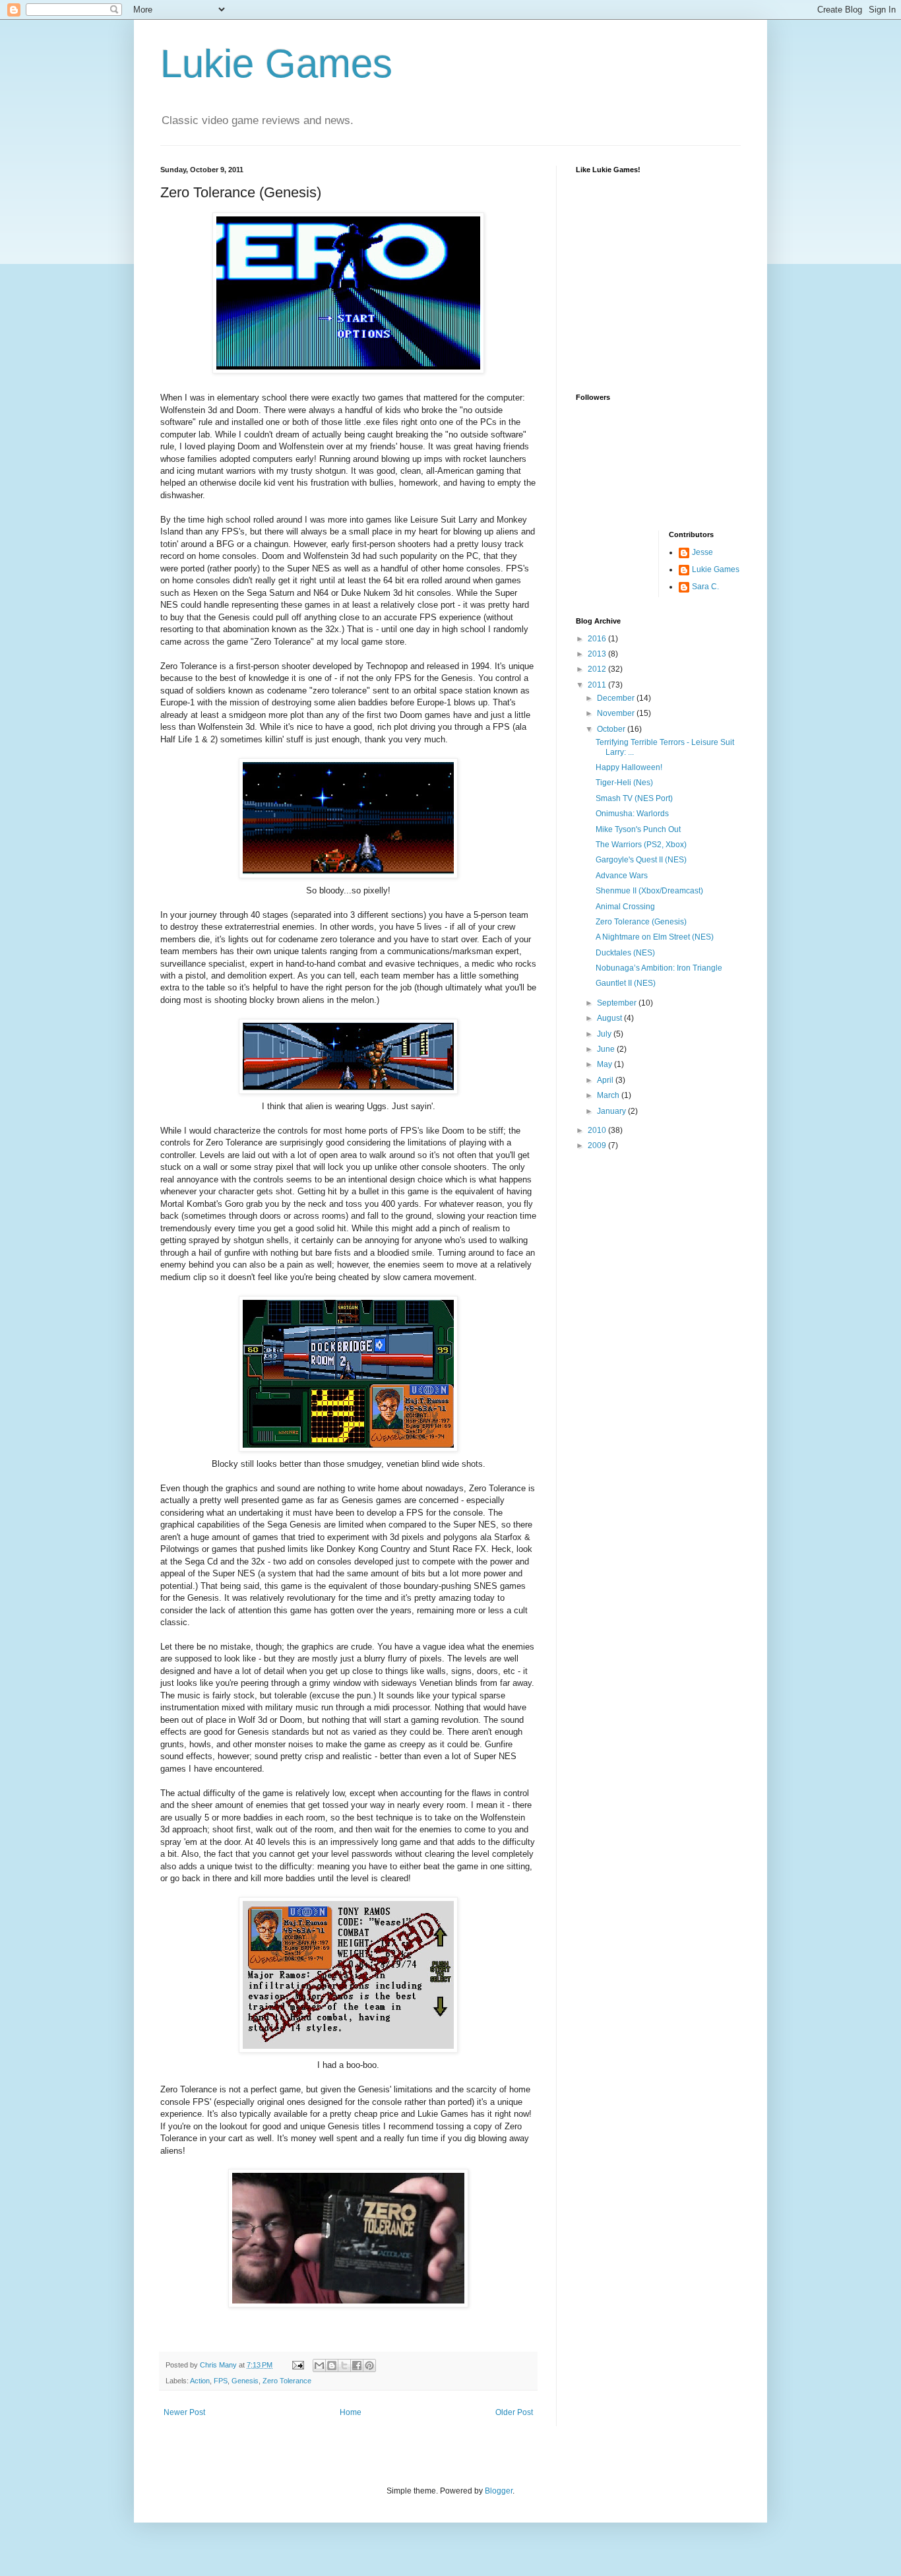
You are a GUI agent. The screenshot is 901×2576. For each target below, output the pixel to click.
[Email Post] (297, 2365)
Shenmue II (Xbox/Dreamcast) (649, 891)
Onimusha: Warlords (632, 814)
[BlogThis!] (332, 2366)
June (607, 1049)
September (618, 1003)
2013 (598, 654)
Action (200, 2381)
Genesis (245, 2381)
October (612, 729)
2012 (598, 669)
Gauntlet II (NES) (626, 983)
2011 (598, 685)
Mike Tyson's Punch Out (638, 829)
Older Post (514, 2412)
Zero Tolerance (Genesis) (641, 922)
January (612, 1111)
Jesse (702, 552)
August (610, 1018)
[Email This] (319, 2366)
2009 (598, 1145)
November (617, 713)
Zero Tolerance (287, 2381)
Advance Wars (622, 876)
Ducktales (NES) (625, 953)
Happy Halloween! (629, 767)
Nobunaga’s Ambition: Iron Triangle (659, 968)
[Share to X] (344, 2366)
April (606, 1080)
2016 (598, 639)
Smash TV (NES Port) (634, 798)
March (609, 1095)
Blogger (499, 2491)
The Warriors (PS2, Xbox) (641, 845)
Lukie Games (276, 64)
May (606, 1064)
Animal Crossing (625, 907)
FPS (221, 2381)
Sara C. (705, 587)
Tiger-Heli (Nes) (624, 783)
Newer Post (184, 2412)
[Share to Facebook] (357, 2366)
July (605, 1034)
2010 (598, 1130)
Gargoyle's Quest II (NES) (641, 860)
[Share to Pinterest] (369, 2366)
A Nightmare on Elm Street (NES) (655, 937)
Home (351, 2412)
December (617, 698)
